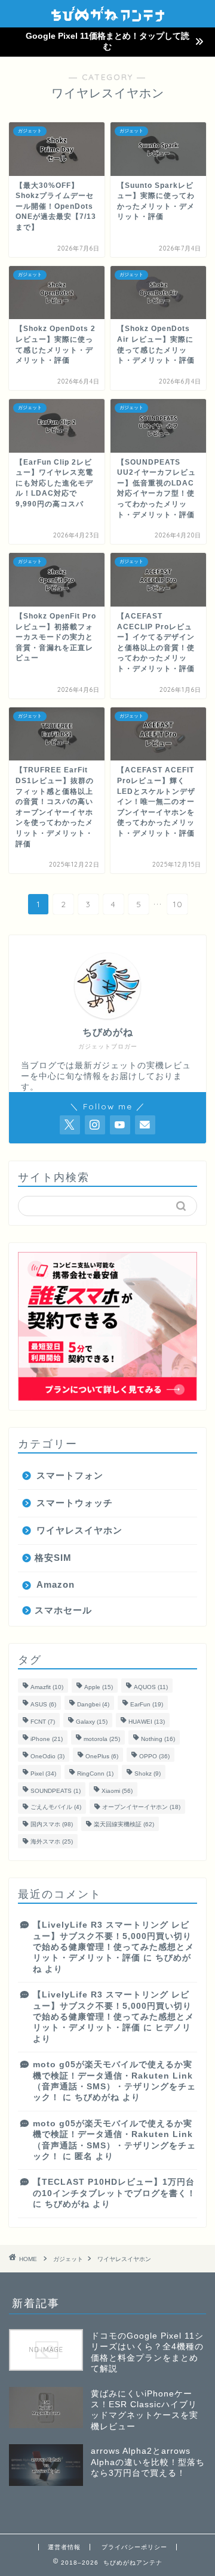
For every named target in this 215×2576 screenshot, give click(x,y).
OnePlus (102, 1756)
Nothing (158, 1739)
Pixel (43, 1773)
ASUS (43, 1704)
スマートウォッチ (75, 1503)
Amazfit (47, 1687)
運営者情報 (64, 2547)
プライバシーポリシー (134, 2547)
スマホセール (63, 1610)
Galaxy (92, 1722)
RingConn (95, 1773)
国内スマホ (52, 1824)
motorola (102, 1739)
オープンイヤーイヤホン (141, 1807)
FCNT (43, 1722)
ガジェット (68, 2259)
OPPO (154, 1756)
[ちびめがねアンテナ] (108, 17)
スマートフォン (70, 1475)
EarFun (147, 1704)
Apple (99, 1687)
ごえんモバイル (56, 1807)
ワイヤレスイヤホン (79, 1530)
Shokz (148, 1773)
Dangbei (93, 1704)
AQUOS (151, 1687)
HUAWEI (147, 1722)
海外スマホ (52, 1841)
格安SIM (53, 1558)
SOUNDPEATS (56, 1791)
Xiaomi (117, 1791)
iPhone (47, 1739)
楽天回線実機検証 (124, 1824)
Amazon (56, 1584)
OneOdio (47, 1756)
